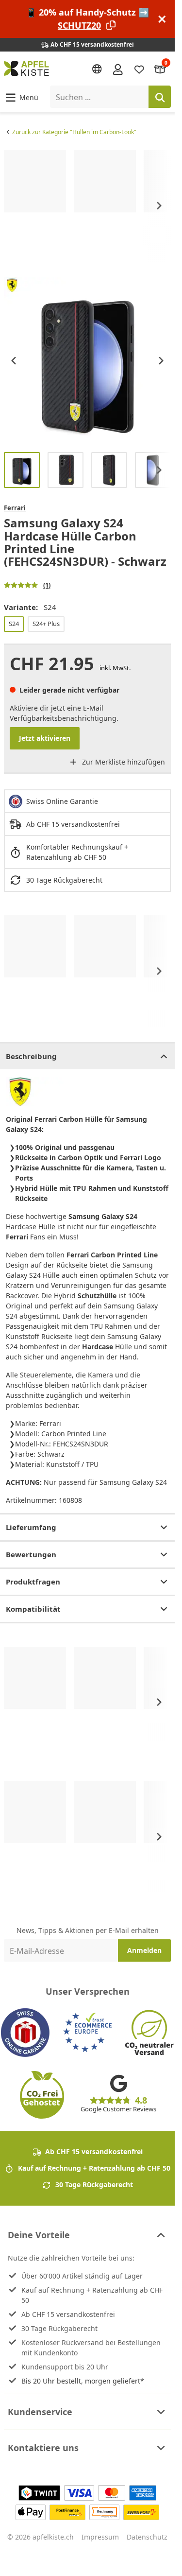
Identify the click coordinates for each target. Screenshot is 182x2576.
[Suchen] (160, 97)
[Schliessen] (162, 19)
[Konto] (118, 69)
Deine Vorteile (39, 2235)
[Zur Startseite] (26, 69)
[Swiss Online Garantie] (25, 2033)
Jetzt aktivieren (45, 738)
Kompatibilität (33, 1609)
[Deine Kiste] (160, 69)
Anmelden (144, 1950)
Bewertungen (31, 1554)
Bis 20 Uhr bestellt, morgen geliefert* (83, 2381)
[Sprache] (97, 69)
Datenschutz (147, 2537)
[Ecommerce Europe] (87, 2033)
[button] (21, 97)
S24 (14, 624)
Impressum (100, 2537)
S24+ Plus (46, 624)
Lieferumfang (31, 1527)
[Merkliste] (139, 69)
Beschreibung (31, 1056)
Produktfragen (33, 1582)
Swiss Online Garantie (62, 801)
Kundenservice (40, 2412)
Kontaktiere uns (43, 2448)
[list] (87, 206)
